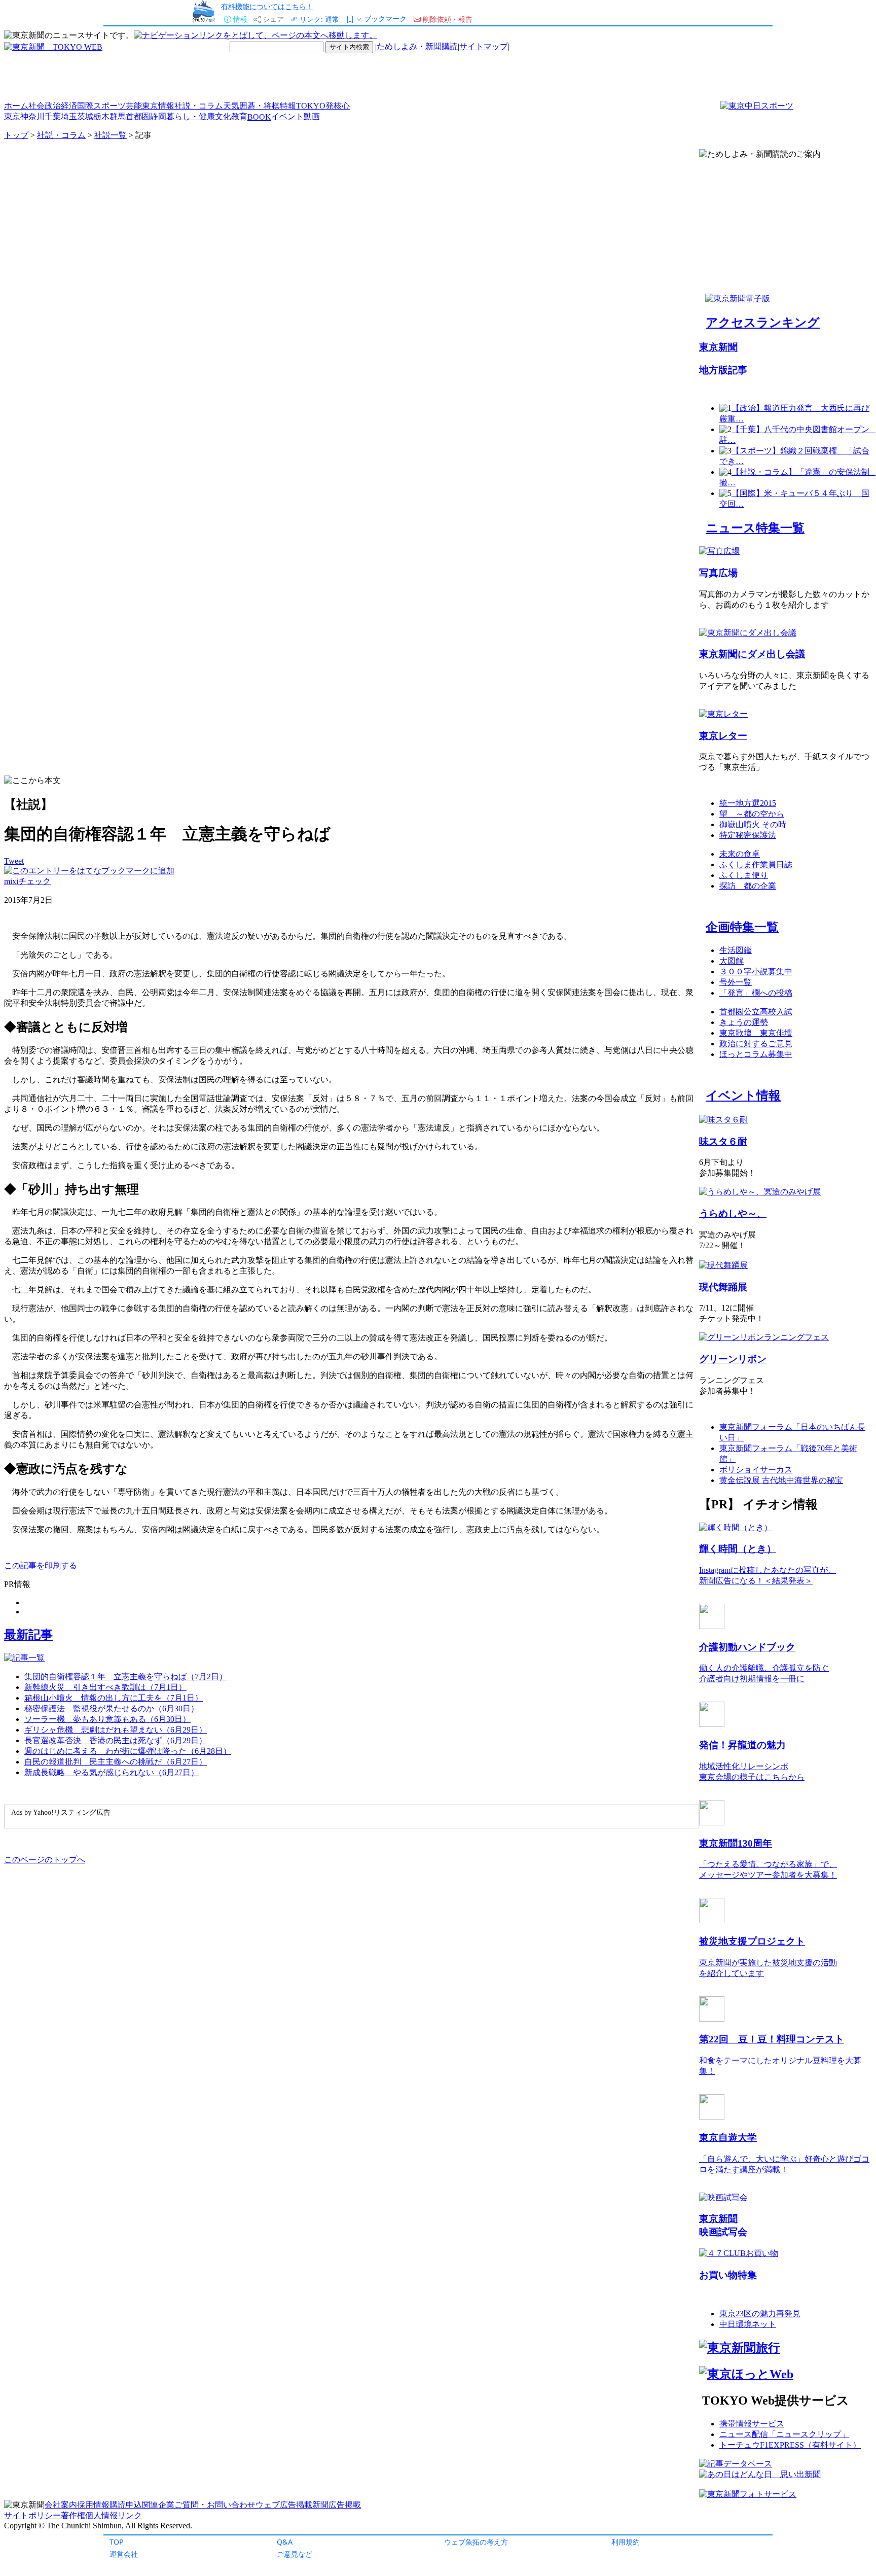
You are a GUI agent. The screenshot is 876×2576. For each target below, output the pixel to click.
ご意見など (295, 2554)
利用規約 (626, 2542)
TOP (117, 2542)
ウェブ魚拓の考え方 (476, 2542)
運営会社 (124, 2554)
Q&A (285, 2542)
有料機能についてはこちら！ (267, 6)
